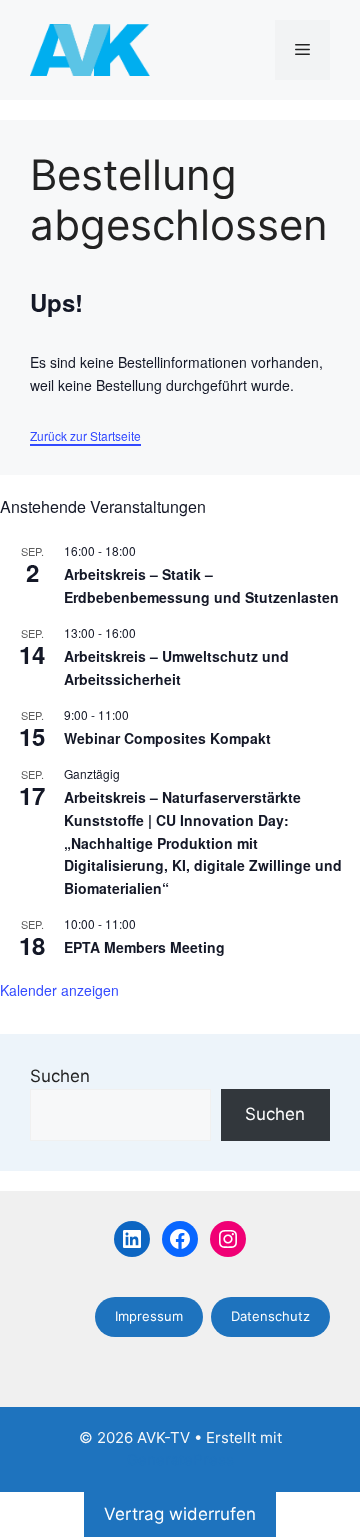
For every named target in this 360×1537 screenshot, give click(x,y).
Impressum (149, 1316)
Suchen (60, 1076)
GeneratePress (180, 1459)
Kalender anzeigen (59, 990)
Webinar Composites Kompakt (167, 738)
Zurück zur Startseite (85, 435)
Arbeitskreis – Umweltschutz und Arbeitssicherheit (176, 667)
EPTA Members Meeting (144, 947)
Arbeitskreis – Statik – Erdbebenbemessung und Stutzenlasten (201, 585)
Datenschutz (270, 1316)
